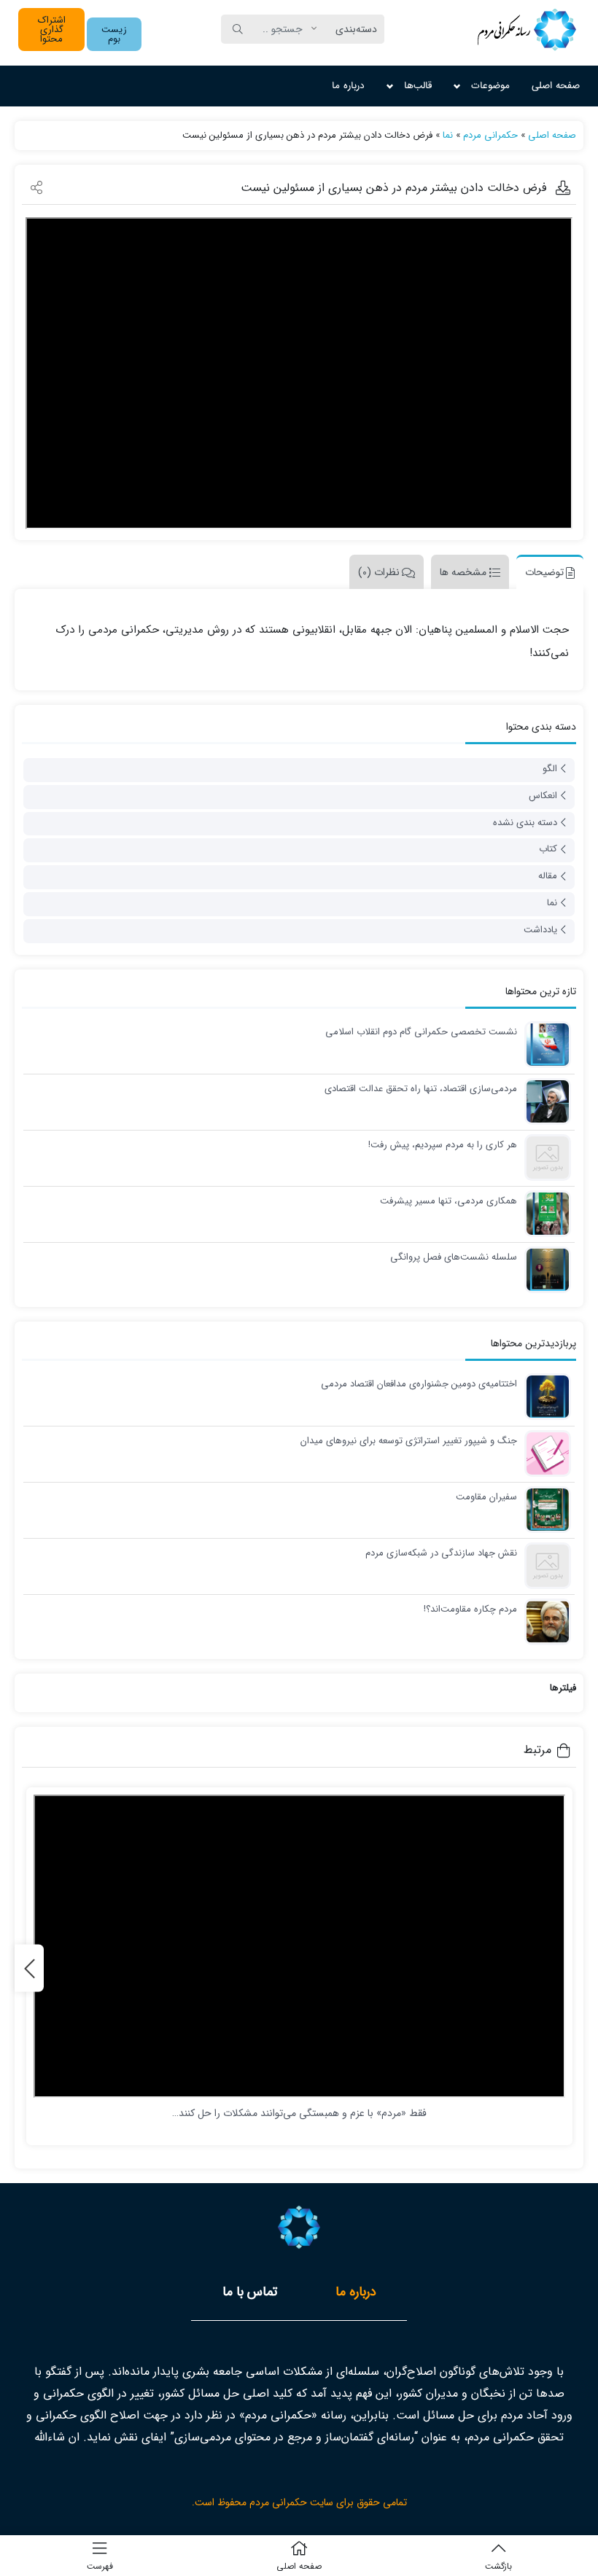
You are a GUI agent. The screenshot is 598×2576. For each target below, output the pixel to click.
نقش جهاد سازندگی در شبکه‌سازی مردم (441, 1553)
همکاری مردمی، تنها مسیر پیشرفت (448, 1201)
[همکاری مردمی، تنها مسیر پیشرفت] (544, 1213)
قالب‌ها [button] (418, 86)
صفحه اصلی (556, 86)
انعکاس (543, 796)
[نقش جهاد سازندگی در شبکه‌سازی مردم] (544, 1565)
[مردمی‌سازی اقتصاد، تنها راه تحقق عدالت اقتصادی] (544, 1101)
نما (448, 135)
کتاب (548, 849)
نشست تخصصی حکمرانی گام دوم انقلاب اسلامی (421, 1032)
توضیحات (544, 572)
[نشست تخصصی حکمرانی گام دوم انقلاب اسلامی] (544, 1044)
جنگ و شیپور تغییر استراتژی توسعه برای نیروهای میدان (409, 1441)
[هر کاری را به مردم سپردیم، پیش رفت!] (544, 1157)
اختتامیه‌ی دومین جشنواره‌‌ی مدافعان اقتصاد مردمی (419, 1384)
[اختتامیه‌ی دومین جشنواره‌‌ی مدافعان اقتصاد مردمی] (544, 1396)
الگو (550, 769)
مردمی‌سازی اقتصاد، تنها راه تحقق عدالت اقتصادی (421, 1089)
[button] (114, 34)
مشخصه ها (463, 572)
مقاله (548, 876)
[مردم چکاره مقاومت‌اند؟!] (544, 1621)
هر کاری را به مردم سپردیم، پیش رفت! (443, 1145)
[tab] (546, 572)
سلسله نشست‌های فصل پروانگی (454, 1257)
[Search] (238, 29)
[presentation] (29, 1968)
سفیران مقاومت (486, 1497)
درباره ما (348, 86)
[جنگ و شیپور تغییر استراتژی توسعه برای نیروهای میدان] (544, 1453)
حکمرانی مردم (490, 135)
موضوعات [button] (490, 86)
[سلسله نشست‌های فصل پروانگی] (544, 1269)
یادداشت (540, 930)
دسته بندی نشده (525, 823)
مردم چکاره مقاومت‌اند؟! (470, 1609)
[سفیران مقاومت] (544, 1509)
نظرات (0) (379, 572)
